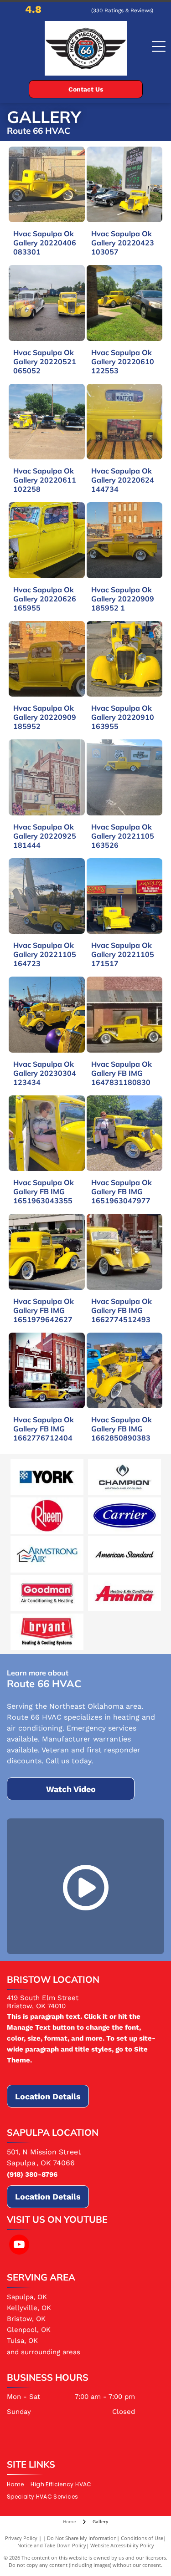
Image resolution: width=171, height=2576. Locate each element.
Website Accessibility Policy (122, 2545)
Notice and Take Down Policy (52, 2545)
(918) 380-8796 (32, 2174)
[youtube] (19, 2246)
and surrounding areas (44, 2352)
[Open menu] (159, 46)
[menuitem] (19, 2485)
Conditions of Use (142, 2538)
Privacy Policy (21, 2538)
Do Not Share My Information (82, 2538)
